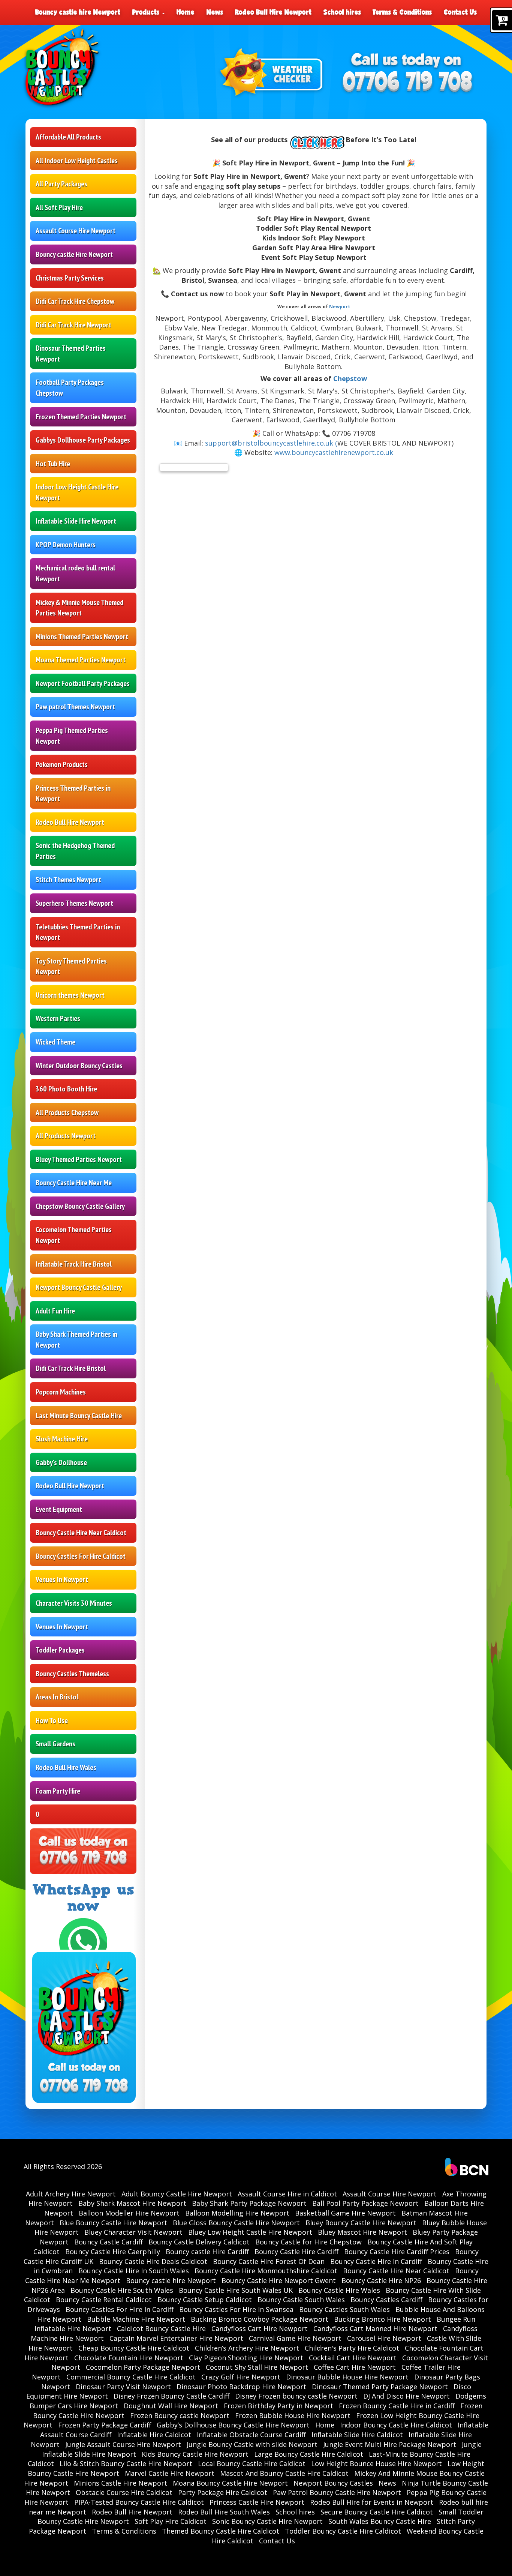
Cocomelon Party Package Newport (143, 2367)
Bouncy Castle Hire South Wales (122, 2290)
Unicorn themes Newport (70, 995)
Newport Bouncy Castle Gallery (79, 1287)
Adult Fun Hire (55, 1311)
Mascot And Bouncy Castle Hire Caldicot (284, 2473)
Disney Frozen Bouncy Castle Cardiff (171, 2396)
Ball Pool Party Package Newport (365, 2203)
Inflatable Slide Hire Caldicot (357, 2435)
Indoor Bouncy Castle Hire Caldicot (396, 2425)
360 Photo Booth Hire (66, 1089)
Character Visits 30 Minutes (74, 1603)
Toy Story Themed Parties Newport (71, 966)
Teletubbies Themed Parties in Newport (78, 932)
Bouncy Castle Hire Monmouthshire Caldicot (266, 2271)
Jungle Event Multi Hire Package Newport (390, 2444)
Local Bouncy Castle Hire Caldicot (252, 2463)
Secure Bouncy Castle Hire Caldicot (377, 2512)
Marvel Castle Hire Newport (170, 2473)
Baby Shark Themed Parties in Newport (76, 1340)
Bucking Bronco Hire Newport (383, 2319)
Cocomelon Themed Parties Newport (74, 1235)
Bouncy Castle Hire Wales (339, 2290)
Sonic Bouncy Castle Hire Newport (267, 2521)
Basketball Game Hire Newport (345, 2213)
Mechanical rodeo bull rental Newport (75, 573)
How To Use (52, 1720)
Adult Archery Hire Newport (71, 2194)
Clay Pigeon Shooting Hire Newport (246, 2358)
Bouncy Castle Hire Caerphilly (113, 2252)
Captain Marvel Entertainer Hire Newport (176, 2338)
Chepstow (350, 378)
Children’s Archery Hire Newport (247, 2348)
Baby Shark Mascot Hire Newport (132, 2203)
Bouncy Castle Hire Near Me (74, 1183)
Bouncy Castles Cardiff (386, 2300)
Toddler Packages (60, 1650)
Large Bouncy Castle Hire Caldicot (309, 2454)
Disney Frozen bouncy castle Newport (296, 2396)
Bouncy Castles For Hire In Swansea (236, 2309)
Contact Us (460, 12)
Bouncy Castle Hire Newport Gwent (279, 2280)
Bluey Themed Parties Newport (79, 1159)
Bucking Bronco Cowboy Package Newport (260, 2319)
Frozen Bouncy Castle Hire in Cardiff (397, 2406)
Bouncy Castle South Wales (301, 2300)
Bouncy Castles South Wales (344, 2309)
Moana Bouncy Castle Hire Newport (230, 2483)
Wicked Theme (55, 1042)
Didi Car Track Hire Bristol (71, 1368)
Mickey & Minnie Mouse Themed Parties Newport (79, 608)
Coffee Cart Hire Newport (355, 2367)
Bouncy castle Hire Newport (74, 254)
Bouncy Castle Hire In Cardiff (376, 2261)
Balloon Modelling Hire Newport (237, 2213)
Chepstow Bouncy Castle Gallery (80, 1206)
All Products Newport (66, 1136)
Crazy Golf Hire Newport (241, 2377)
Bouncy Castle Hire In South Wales (134, 2271)
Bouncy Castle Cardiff (109, 2242)
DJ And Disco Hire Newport (406, 2396)
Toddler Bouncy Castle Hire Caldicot (343, 2531)
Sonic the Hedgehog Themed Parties (75, 851)
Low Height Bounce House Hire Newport (377, 2463)
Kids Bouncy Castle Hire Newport (195, 2454)
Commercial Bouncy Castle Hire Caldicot (131, 2377)
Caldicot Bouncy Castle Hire (161, 2328)
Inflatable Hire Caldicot (154, 2435)
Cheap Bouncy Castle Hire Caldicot (134, 2348)
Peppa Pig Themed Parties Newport (72, 736)
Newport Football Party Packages (83, 683)
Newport (340, 307)
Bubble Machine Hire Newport (136, 2319)
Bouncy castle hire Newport (78, 12)
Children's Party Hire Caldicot (352, 2348)
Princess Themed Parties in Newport (73, 793)
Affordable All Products (68, 137)
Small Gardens (55, 1744)
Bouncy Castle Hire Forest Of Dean (269, 2261)
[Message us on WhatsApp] (83, 1941)
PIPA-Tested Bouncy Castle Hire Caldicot (139, 2502)
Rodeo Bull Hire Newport (273, 12)
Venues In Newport (62, 1579)
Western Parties (58, 1018)
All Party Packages (61, 184)
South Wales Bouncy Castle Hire (380, 2521)
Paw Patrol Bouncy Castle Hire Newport (337, 2492)
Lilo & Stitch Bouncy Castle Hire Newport (126, 2463)
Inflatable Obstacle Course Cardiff (251, 2435)
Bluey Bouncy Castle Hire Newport (361, 2223)
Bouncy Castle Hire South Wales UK (236, 2290)
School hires (342, 12)
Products (147, 12)
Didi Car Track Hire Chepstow (75, 301)
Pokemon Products (62, 764)
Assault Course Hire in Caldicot (287, 2194)
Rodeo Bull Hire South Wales (224, 2512)
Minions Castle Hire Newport (121, 2483)
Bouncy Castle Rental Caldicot (104, 2300)
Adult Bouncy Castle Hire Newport (177, 2194)
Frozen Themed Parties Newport (81, 417)
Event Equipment (59, 1509)
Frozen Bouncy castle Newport (180, 2415)
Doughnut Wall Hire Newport (171, 2406)
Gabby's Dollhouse (61, 1462)
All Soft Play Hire (59, 207)
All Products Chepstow (67, 1112)
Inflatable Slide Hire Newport (76, 521)
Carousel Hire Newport (384, 2338)
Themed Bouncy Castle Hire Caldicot (221, 2531)
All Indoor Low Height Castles (77, 161)
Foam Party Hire (58, 1791)
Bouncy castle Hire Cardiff (207, 2252)
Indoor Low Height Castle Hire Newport (77, 492)
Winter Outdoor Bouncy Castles (79, 1066)
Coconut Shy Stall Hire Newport (257, 2367)
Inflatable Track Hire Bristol (74, 1264)
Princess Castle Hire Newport (257, 2502)
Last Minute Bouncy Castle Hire (79, 1416)
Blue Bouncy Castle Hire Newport (113, 2223)
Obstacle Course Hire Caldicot (124, 2492)
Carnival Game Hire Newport (295, 2338)
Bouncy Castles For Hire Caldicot (81, 1556)
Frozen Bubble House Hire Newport (293, 2415)
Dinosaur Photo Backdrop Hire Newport (241, 2387)
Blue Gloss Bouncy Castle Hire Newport (236, 2223)
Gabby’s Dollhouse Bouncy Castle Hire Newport (233, 2425)
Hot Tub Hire (53, 464)
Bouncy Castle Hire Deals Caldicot (153, 2261)
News (215, 12)
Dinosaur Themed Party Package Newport (380, 2387)
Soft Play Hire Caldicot (171, 2521)
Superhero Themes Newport (74, 903)
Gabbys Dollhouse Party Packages (83, 440)
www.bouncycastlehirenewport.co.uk (334, 452)
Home (186, 12)
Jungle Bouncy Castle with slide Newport (252, 2444)
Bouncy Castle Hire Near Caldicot (81, 1533)
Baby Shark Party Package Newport (249, 2203)
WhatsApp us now (83, 1898)
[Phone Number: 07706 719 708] (407, 83)
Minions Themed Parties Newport (82, 636)
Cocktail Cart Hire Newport (353, 2358)
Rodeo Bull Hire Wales (66, 1767)
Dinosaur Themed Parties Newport (71, 354)
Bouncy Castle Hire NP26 (381, 2280)
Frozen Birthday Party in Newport (278, 2406)
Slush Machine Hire (62, 1439)
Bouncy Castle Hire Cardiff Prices (397, 2252)
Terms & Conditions (402, 12)
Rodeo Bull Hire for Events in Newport (372, 2502)
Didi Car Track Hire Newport (73, 325)
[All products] (317, 140)
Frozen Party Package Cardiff (105, 2425)
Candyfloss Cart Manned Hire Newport (375, 2328)
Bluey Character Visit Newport (133, 2232)
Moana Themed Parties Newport (81, 660)
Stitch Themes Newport (68, 880)
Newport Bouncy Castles (333, 2483)
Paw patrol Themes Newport (75, 707)
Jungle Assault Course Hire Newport (123, 2444)
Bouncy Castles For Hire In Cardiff (120, 2309)
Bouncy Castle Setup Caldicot (205, 2300)
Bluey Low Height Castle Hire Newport (250, 2232)
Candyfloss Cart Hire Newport (260, 2328)
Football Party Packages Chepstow (70, 388)
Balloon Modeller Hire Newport (129, 2213)
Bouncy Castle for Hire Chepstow (308, 2242)
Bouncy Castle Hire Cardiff (296, 2252)
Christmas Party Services (70, 278)
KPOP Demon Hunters (66, 545)
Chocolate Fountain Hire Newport (129, 2358)
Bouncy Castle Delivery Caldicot (199, 2242)
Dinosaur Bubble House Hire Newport (347, 2377)
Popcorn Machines (61, 1392)
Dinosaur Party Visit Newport (123, 2387)
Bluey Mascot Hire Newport (362, 2232)
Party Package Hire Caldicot (223, 2492)
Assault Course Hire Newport (76, 231)
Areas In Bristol (57, 1697)
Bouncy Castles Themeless (72, 1674)
